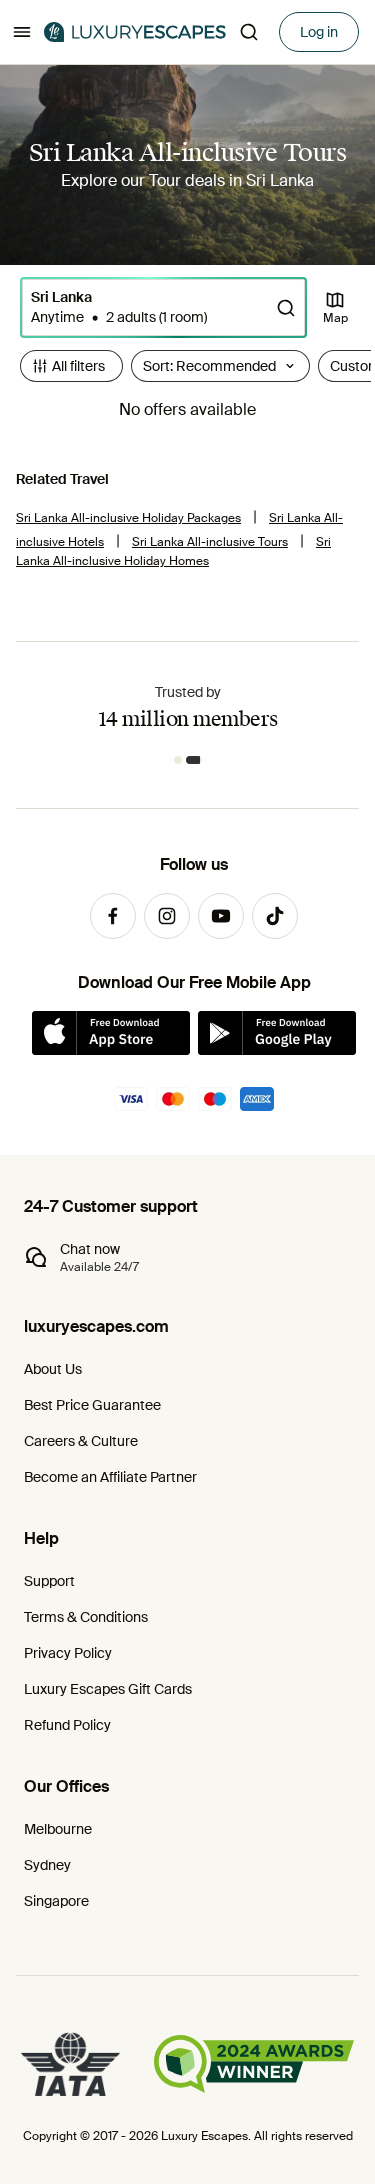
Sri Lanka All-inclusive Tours (210, 542)
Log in (319, 32)
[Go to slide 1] (178, 760)
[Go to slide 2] (194, 760)
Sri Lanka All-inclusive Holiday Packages (128, 518)
